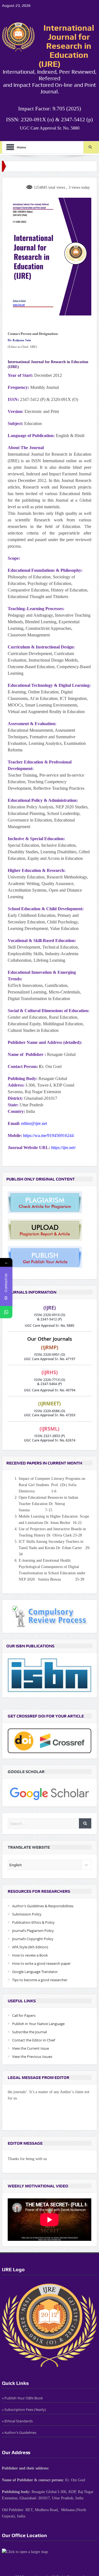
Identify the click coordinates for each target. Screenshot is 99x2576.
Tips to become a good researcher (40, 1980)
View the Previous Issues (32, 2057)
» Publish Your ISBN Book (22, 2398)
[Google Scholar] (50, 1792)
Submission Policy (27, 1914)
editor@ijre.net (34, 1123)
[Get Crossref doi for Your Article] (50, 1740)
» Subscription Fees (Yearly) (24, 2410)
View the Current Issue (31, 2048)
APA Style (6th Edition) (30, 1947)
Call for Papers (24, 2015)
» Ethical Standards (17, 2421)
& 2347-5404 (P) (50, 1384)
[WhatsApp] (6, 1312)
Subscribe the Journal (29, 2032)
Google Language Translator (35, 1972)
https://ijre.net (63, 1148)
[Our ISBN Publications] (50, 1675)
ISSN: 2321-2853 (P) (50, 1436)
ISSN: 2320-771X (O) (50, 1380)
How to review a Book (30, 1955)
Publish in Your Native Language (38, 2024)
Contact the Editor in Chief (34, 2040)
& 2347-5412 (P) (50, 1319)
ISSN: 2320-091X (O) (50, 1315)
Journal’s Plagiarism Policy (33, 1931)
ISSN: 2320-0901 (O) (50, 1355)
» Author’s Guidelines (19, 2433)
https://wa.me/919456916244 (48, 1135)
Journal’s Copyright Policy (33, 1939)
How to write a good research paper (41, 1963)
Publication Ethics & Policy (33, 1922)
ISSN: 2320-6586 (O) (50, 1411)
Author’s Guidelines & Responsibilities (43, 1906)
